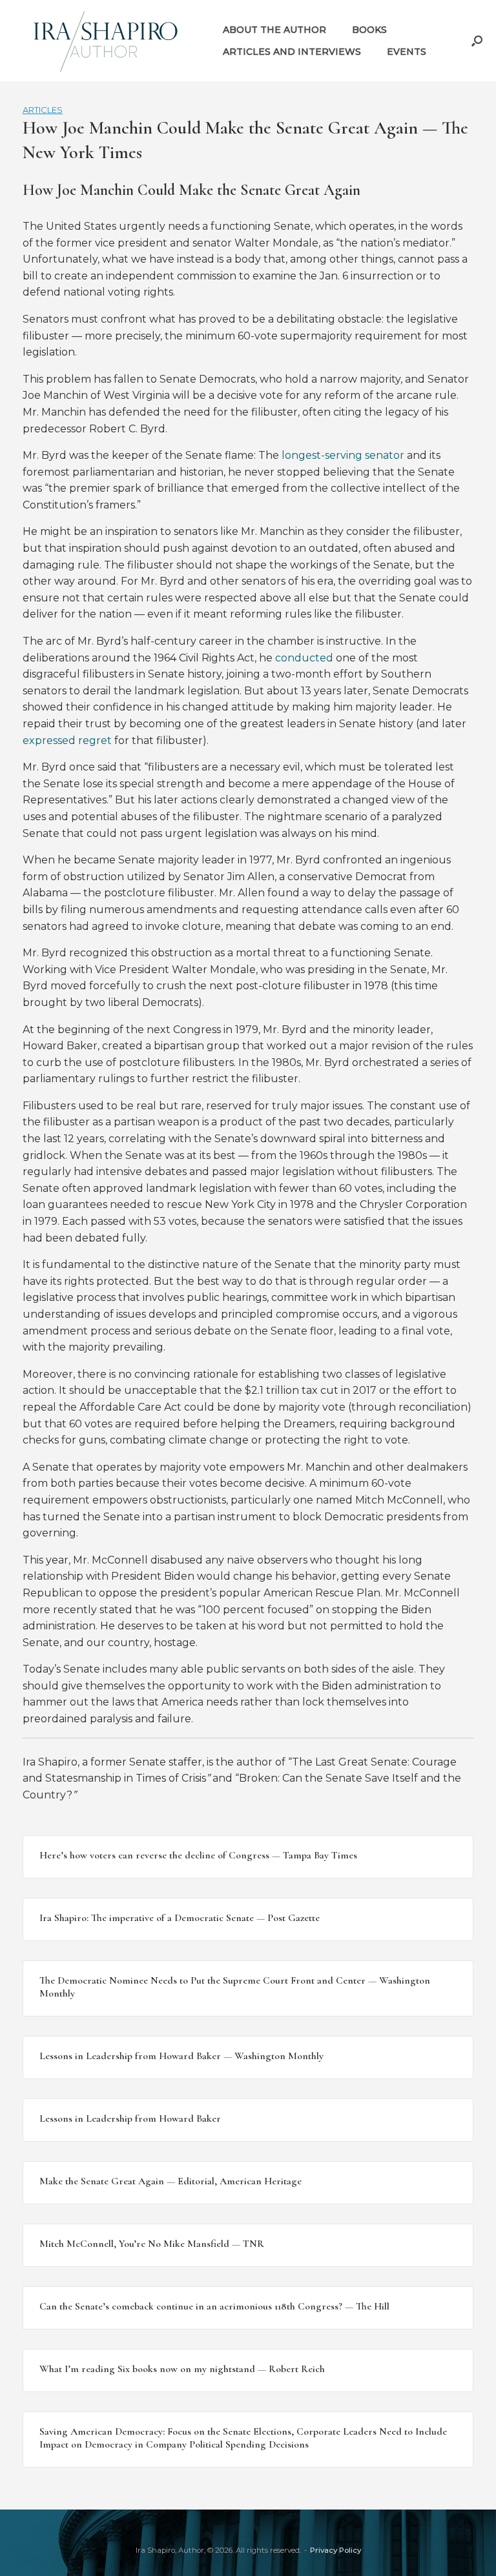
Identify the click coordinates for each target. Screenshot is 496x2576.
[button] (477, 41)
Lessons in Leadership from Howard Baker (130, 2118)
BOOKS (369, 30)
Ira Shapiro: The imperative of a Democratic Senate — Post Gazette (180, 1918)
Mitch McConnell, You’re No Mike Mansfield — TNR (152, 2244)
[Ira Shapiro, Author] (107, 41)
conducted (304, 658)
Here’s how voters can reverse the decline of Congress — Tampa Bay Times (198, 1855)
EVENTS (407, 52)
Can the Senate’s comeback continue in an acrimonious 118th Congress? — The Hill (214, 2306)
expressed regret (67, 740)
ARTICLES (43, 110)
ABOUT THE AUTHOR (274, 30)
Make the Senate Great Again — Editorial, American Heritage (170, 2181)
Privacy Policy (336, 2550)
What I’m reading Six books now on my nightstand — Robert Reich (182, 2369)
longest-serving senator (343, 455)
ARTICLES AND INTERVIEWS (292, 52)
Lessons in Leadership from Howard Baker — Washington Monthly (181, 2056)
